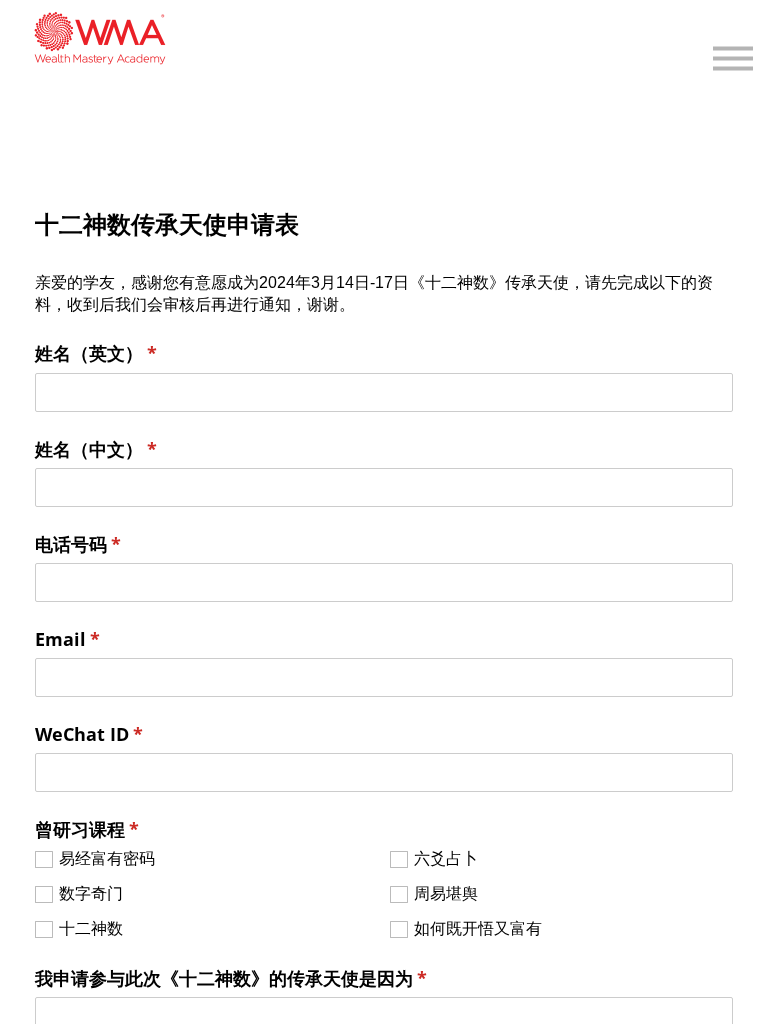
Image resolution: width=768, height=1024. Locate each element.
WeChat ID (127, 734)
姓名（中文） (134, 449)
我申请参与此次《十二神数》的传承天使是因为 (269, 978)
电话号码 (116, 544)
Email (105, 639)
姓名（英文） (134, 353)
